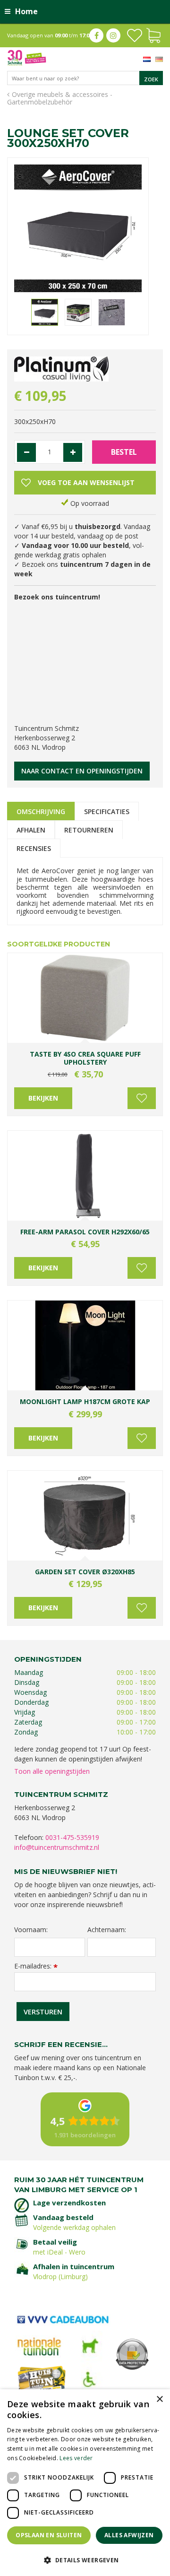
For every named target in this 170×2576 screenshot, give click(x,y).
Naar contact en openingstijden (82, 771)
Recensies (34, 848)
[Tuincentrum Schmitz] (27, 57)
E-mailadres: (36, 1966)
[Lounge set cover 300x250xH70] (78, 228)
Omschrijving (41, 811)
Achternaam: (107, 1930)
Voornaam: (31, 1930)
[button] (85, 2560)
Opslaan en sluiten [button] (49, 2535)
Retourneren (89, 830)
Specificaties (107, 811)
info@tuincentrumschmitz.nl (57, 1847)
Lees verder (76, 2458)
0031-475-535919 (72, 1837)
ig (113, 35)
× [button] (159, 2399)
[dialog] (85, 2483)
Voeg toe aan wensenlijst (142, 1098)
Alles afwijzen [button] (129, 2535)
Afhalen (31, 830)
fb (96, 35)
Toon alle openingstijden (52, 1771)
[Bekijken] (153, 35)
